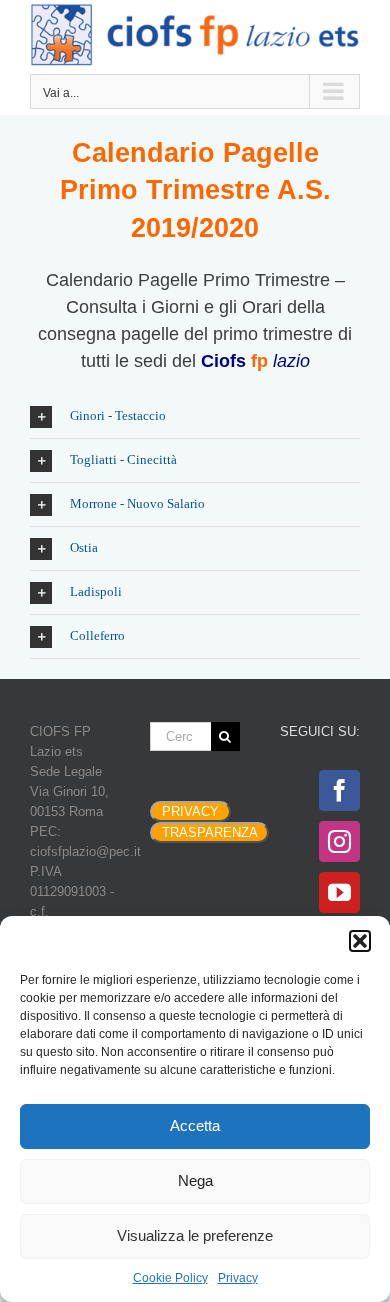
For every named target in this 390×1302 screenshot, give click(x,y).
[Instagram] (339, 841)
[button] (360, 941)
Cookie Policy (170, 1278)
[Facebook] (339, 790)
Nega (195, 1180)
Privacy (238, 1278)
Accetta (195, 1125)
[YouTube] (339, 892)
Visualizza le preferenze (195, 1235)
